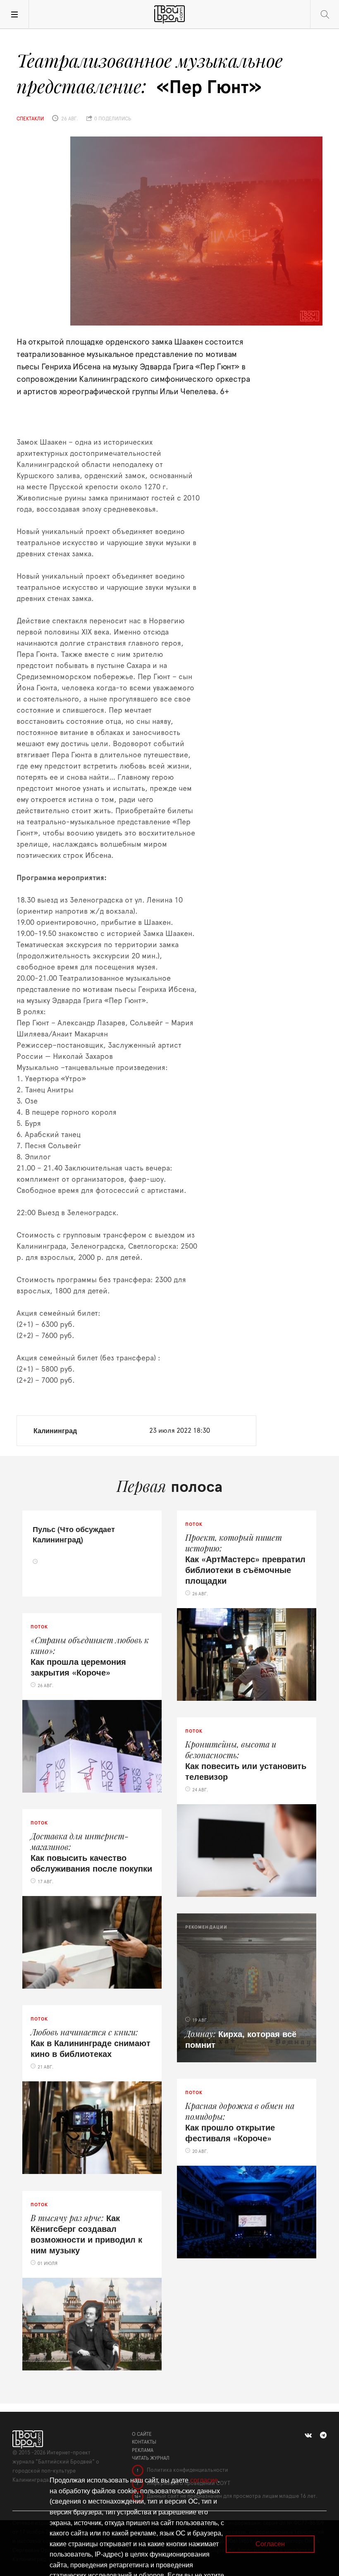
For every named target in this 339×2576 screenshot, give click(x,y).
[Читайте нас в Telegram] (323, 2435)
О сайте (142, 2434)
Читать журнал (151, 2458)
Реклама (143, 2450)
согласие (204, 2480)
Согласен (270, 2544)
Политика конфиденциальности (187, 2470)
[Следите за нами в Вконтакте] (308, 2435)
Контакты (144, 2442)
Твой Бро (169, 14)
